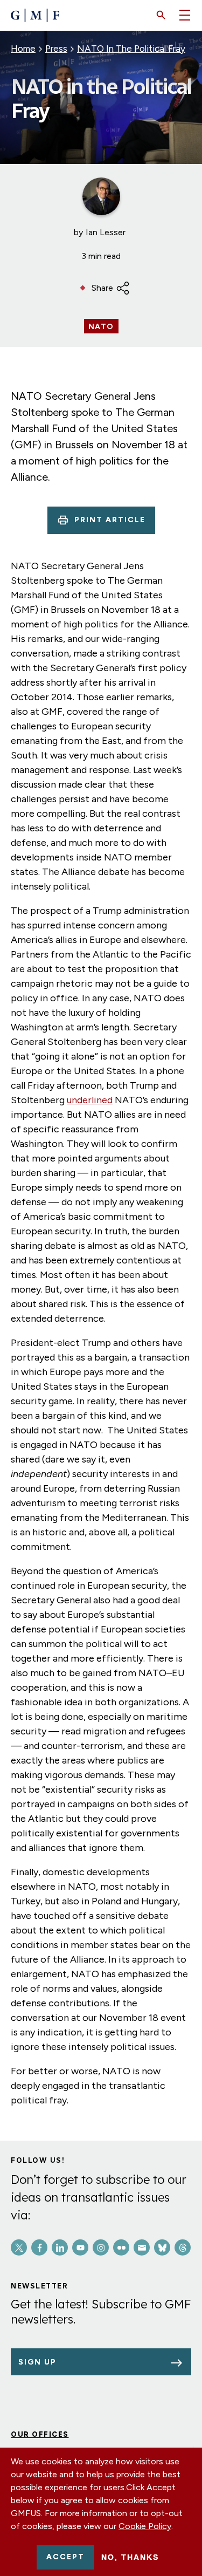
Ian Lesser (106, 232)
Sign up (37, 2362)
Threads (183, 2247)
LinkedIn (60, 2247)
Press (56, 49)
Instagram (101, 2247)
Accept (65, 2557)
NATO (101, 327)
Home (23, 49)
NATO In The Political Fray (131, 49)
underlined (90, 1100)
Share (102, 288)
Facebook (39, 2247)
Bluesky (162, 2247)
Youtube (80, 2247)
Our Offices (40, 2434)
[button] (161, 15)
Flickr (121, 2247)
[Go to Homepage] (35, 15)
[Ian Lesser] (101, 196)
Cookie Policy (145, 2526)
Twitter (19, 2247)
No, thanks (130, 2557)
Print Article (110, 520)
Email (142, 2247)
